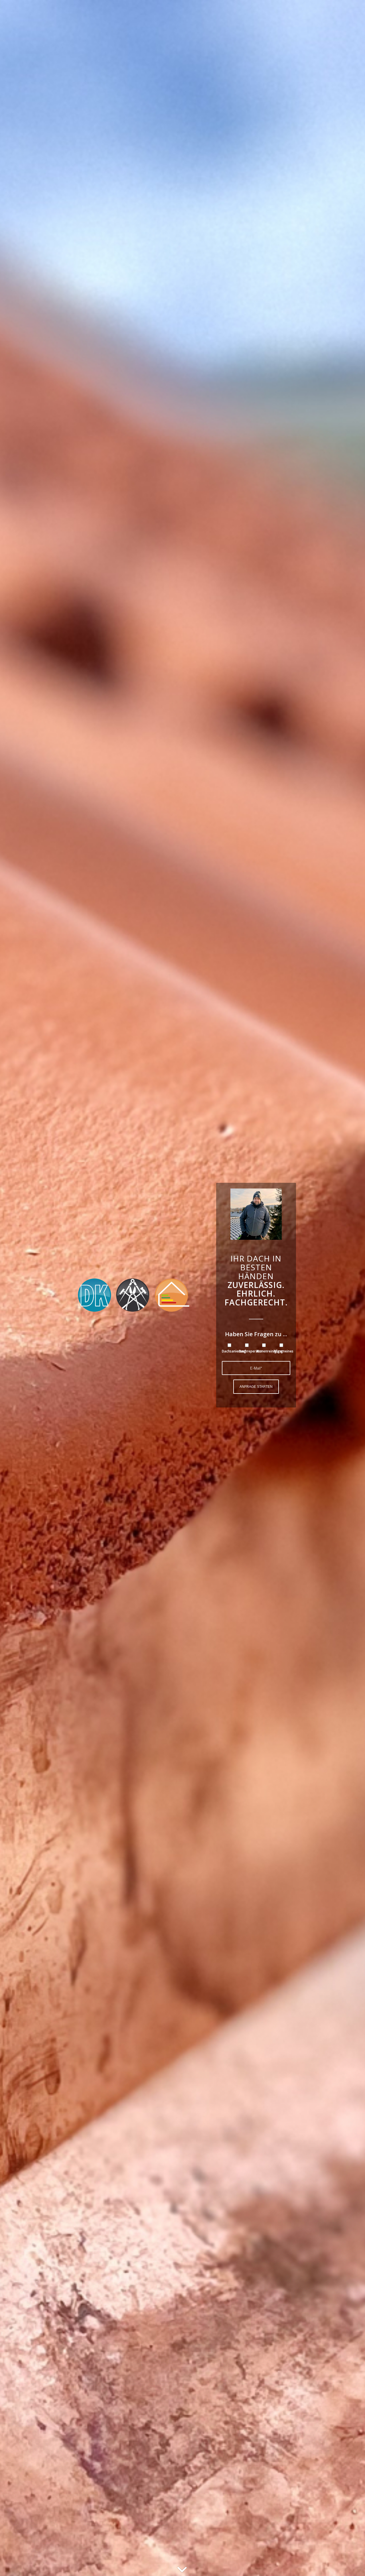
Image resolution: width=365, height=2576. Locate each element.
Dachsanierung (234, 1351)
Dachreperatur (251, 1351)
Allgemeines (283, 1351)
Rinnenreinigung (270, 1351)
